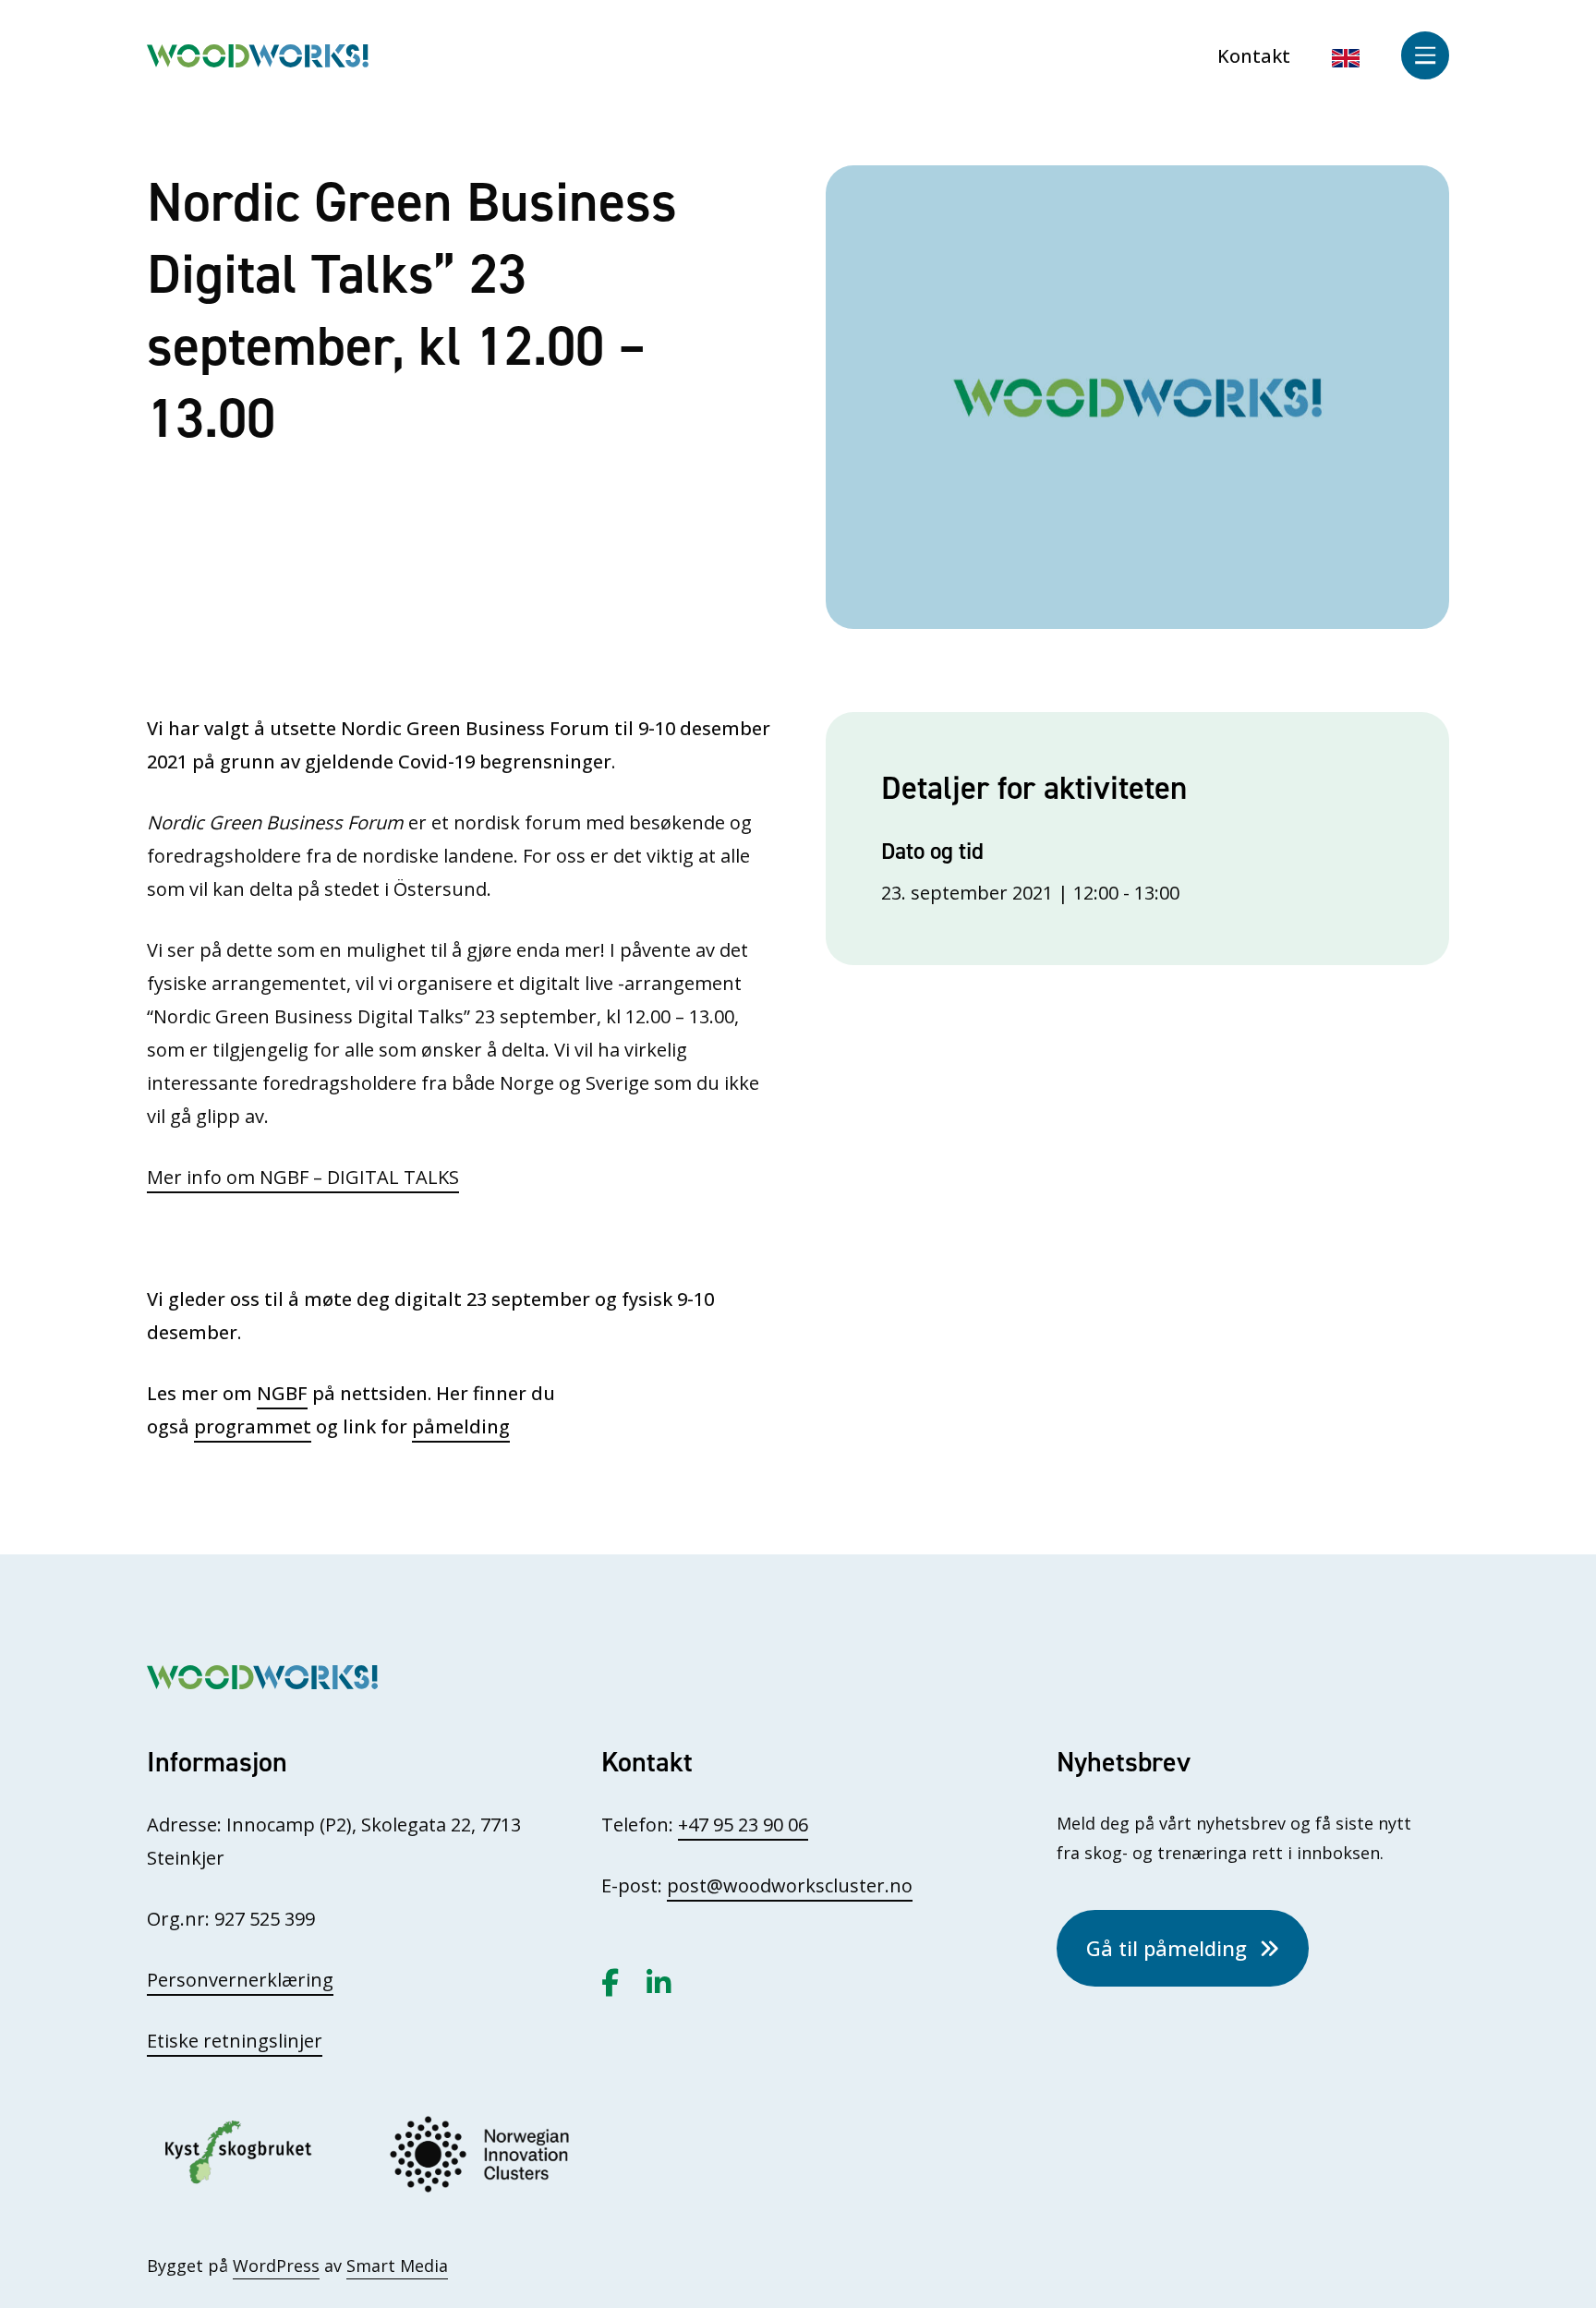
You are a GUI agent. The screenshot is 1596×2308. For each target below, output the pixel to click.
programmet (253, 1426)
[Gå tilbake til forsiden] (258, 54)
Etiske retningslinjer (235, 2041)
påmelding (461, 1426)
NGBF (282, 1393)
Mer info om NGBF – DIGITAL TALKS (303, 1177)
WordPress (276, 2266)
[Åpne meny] (1425, 55)
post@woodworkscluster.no (790, 1885)
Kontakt (1254, 56)
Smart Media (397, 2266)
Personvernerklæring (240, 1980)
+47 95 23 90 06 (743, 1825)
